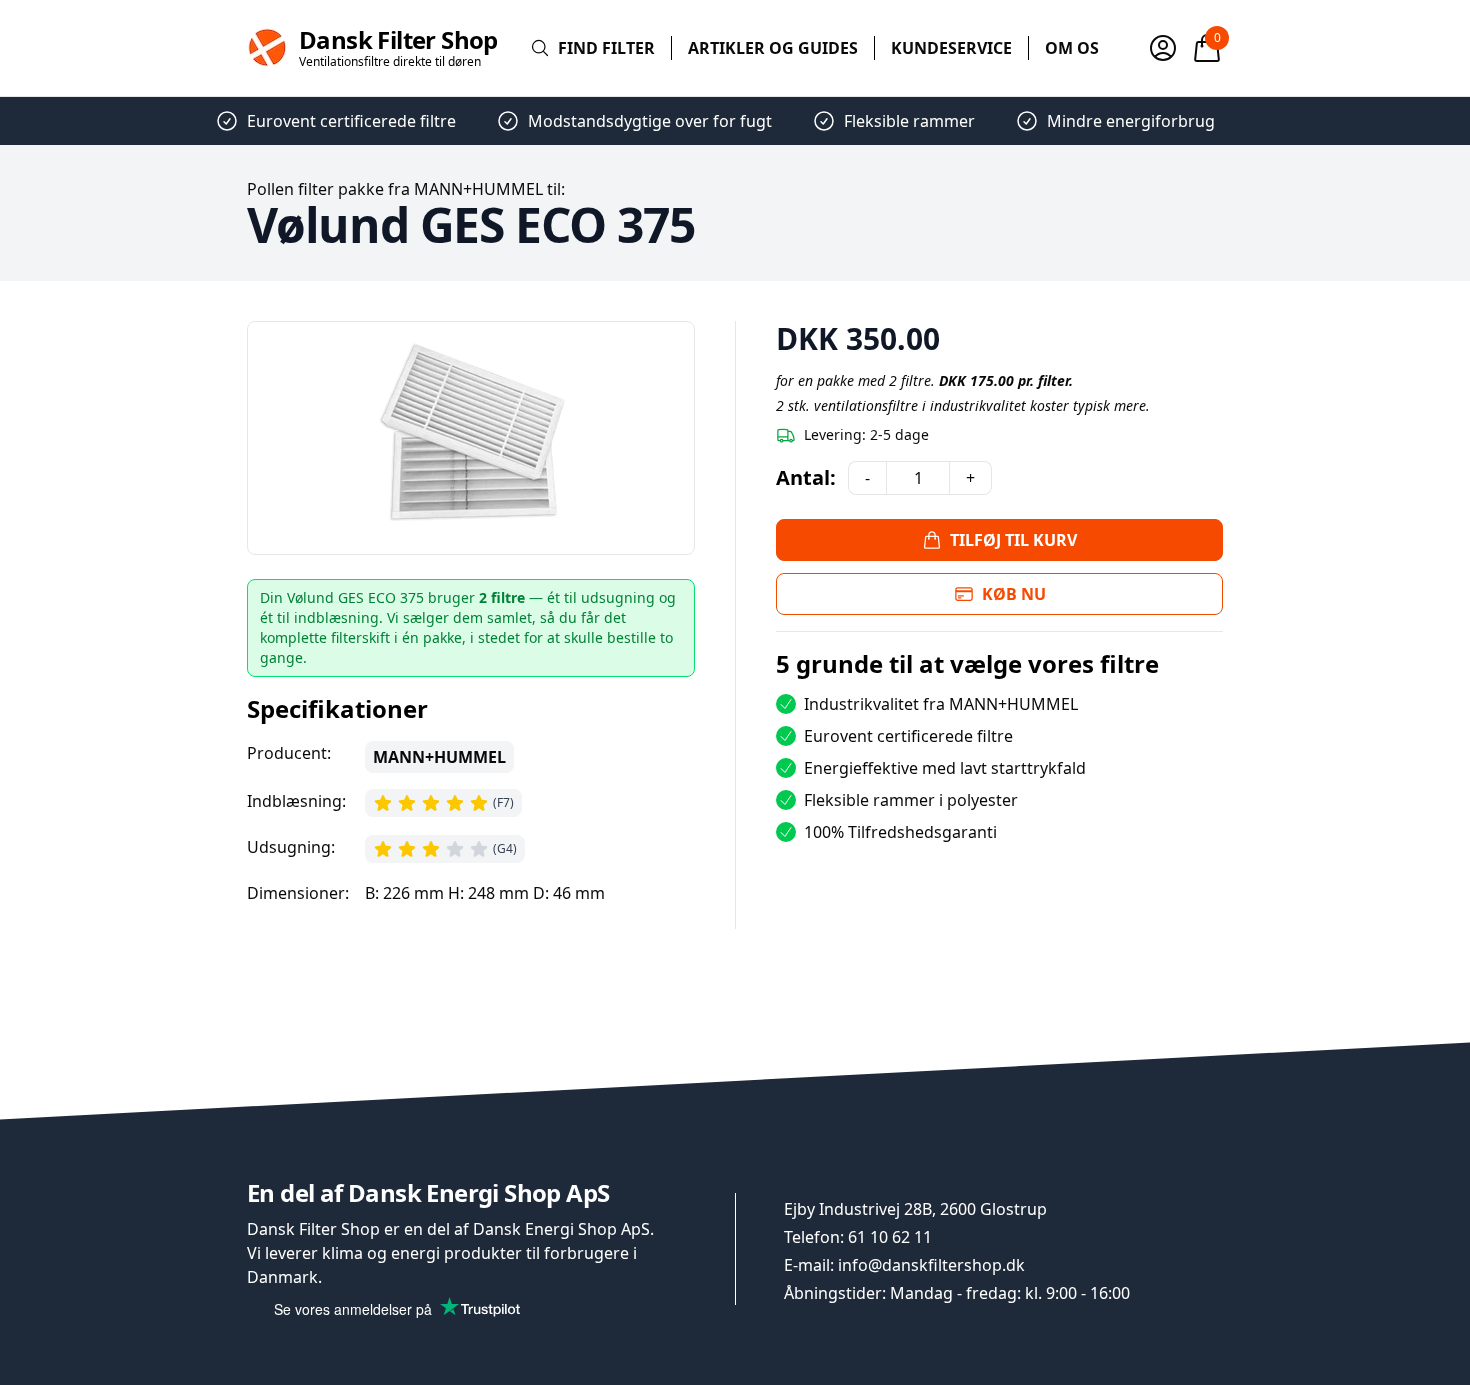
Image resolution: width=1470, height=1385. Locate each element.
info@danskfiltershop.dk (931, 1265)
